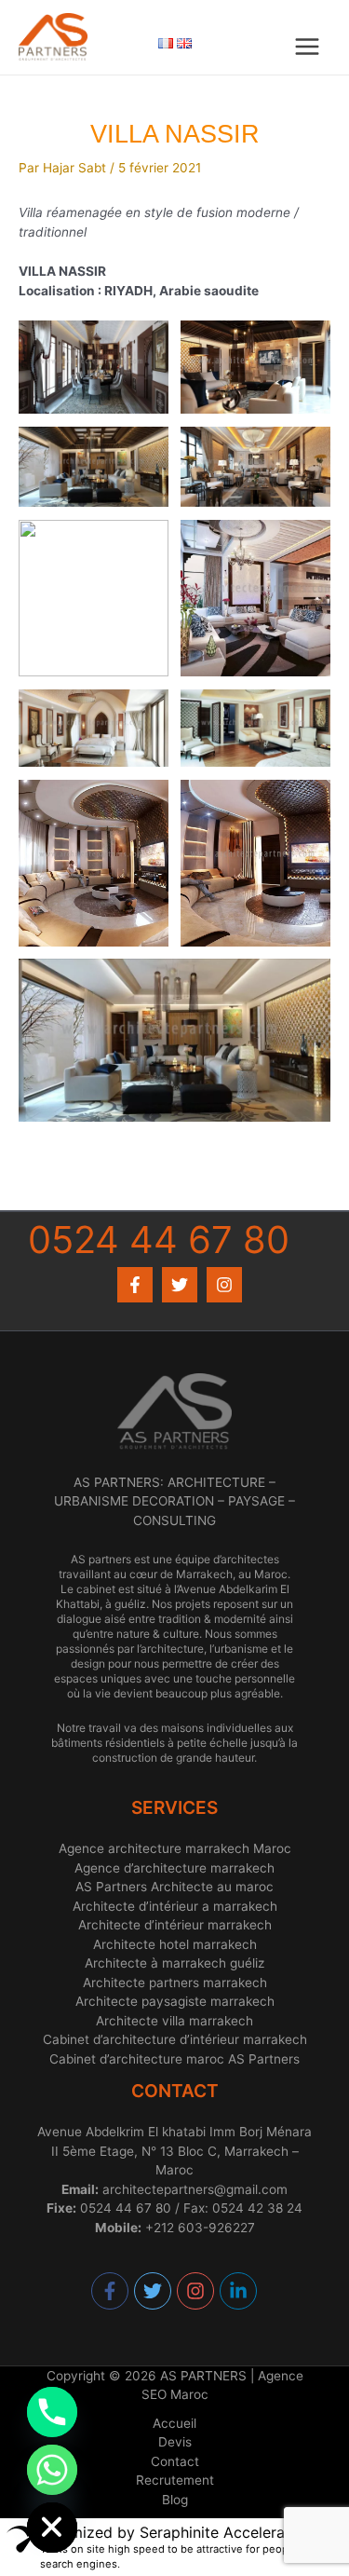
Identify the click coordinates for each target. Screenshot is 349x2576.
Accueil (174, 2423)
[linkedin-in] (239, 2291)
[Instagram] (224, 1285)
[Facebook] (135, 1285)
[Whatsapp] (52, 2470)
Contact (175, 2461)
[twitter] (154, 2291)
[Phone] (52, 2412)
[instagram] (196, 2291)
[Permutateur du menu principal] (308, 47)
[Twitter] (180, 1285)
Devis (175, 2442)
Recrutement (175, 2480)
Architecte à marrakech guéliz (174, 1963)
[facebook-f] (111, 2291)
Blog (175, 2500)
